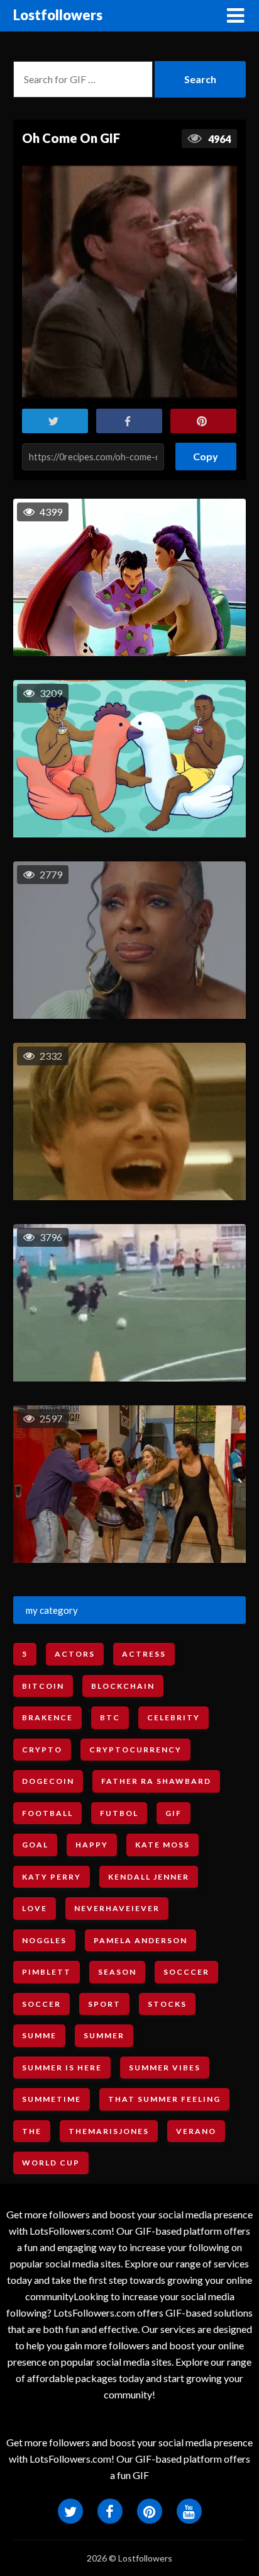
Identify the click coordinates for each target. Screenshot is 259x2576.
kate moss (163, 1845)
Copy (206, 452)
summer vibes (165, 2068)
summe (39, 2035)
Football (47, 1813)
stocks (167, 2004)
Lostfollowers (58, 15)
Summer (104, 2035)
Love (35, 1908)
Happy (92, 1845)
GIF (174, 1813)
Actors (75, 1654)
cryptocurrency (135, 1750)
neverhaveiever (117, 1908)
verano (196, 2131)
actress (144, 1654)
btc (110, 1717)
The (32, 2131)
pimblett (47, 1972)
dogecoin (48, 1781)
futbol (119, 1813)
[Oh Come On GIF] (129, 282)
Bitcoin (43, 1686)
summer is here (62, 2068)
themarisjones (109, 2131)
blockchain (123, 1686)
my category (52, 1610)
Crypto (42, 1750)
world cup (51, 2163)
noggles (44, 1940)
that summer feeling (164, 2099)
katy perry (52, 1877)
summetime (52, 2099)
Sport (104, 2004)
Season (117, 1972)
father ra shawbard (156, 1781)
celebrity (174, 1717)
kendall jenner (149, 1877)
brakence (47, 1717)
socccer (186, 1972)
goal (35, 1845)
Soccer (41, 2004)
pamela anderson (141, 1940)
